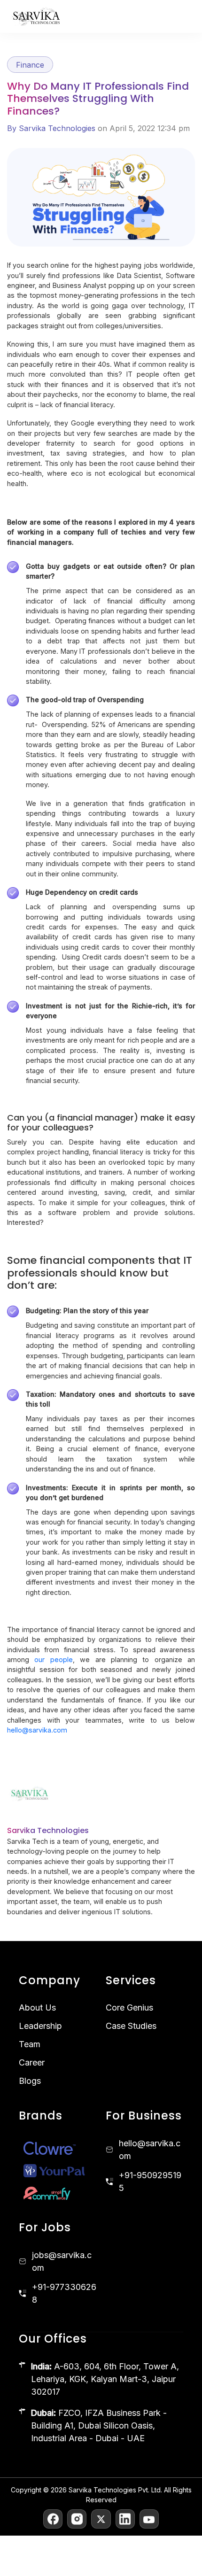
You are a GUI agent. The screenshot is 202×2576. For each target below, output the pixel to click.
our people (53, 1659)
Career (32, 2062)
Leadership (40, 2026)
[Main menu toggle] (184, 17)
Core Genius (129, 2007)
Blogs (30, 2081)
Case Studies (131, 2026)
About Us (37, 2007)
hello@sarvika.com (37, 1730)
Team (30, 2044)
